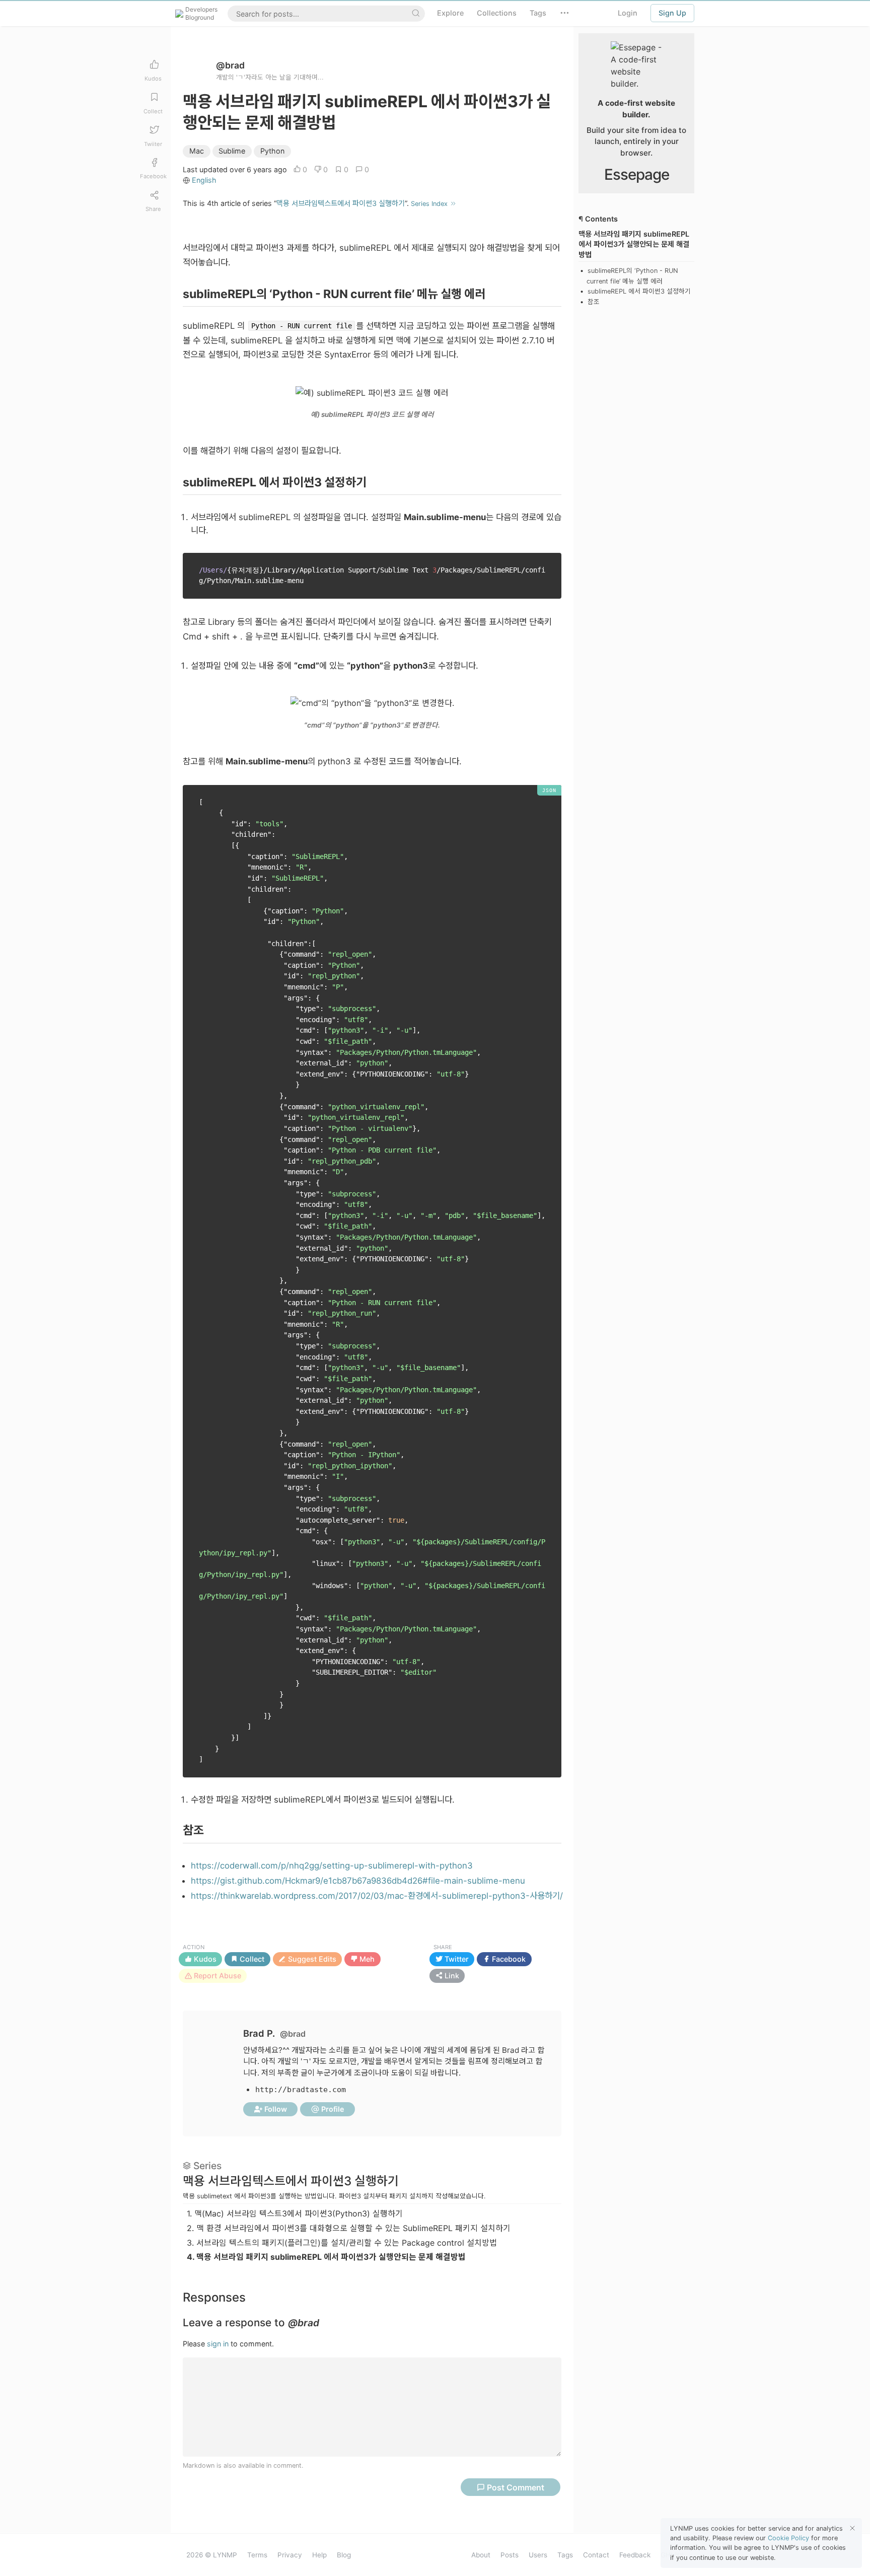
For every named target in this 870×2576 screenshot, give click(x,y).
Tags (565, 2555)
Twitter (456, 1959)
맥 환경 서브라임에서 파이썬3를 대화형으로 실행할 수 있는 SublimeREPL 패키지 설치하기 (349, 2228)
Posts (510, 2555)
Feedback (635, 2555)
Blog (344, 2555)
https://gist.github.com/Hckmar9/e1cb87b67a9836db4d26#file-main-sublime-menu (358, 1881)
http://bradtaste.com (301, 2090)
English (204, 180)
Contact (596, 2555)
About (481, 2555)
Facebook (508, 1959)
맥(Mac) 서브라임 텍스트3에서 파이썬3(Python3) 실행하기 (295, 2213)
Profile (332, 2109)
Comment (516, 2487)
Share (443, 1947)
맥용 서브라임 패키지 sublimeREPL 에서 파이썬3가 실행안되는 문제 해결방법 (326, 2257)
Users (538, 2555)
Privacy (290, 2555)
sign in (218, 2344)
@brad (230, 65)
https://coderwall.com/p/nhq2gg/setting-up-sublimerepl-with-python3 (332, 1866)
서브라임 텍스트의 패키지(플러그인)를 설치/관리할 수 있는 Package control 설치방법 (342, 2243)
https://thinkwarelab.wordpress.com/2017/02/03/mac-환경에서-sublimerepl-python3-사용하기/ (377, 1896)
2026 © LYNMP (212, 2555)
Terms (257, 2555)
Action (194, 1947)
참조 (594, 302)
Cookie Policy (788, 2538)
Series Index (430, 204)
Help (319, 2555)
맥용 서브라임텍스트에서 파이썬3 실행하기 (341, 203)
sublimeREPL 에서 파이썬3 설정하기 (639, 292)
